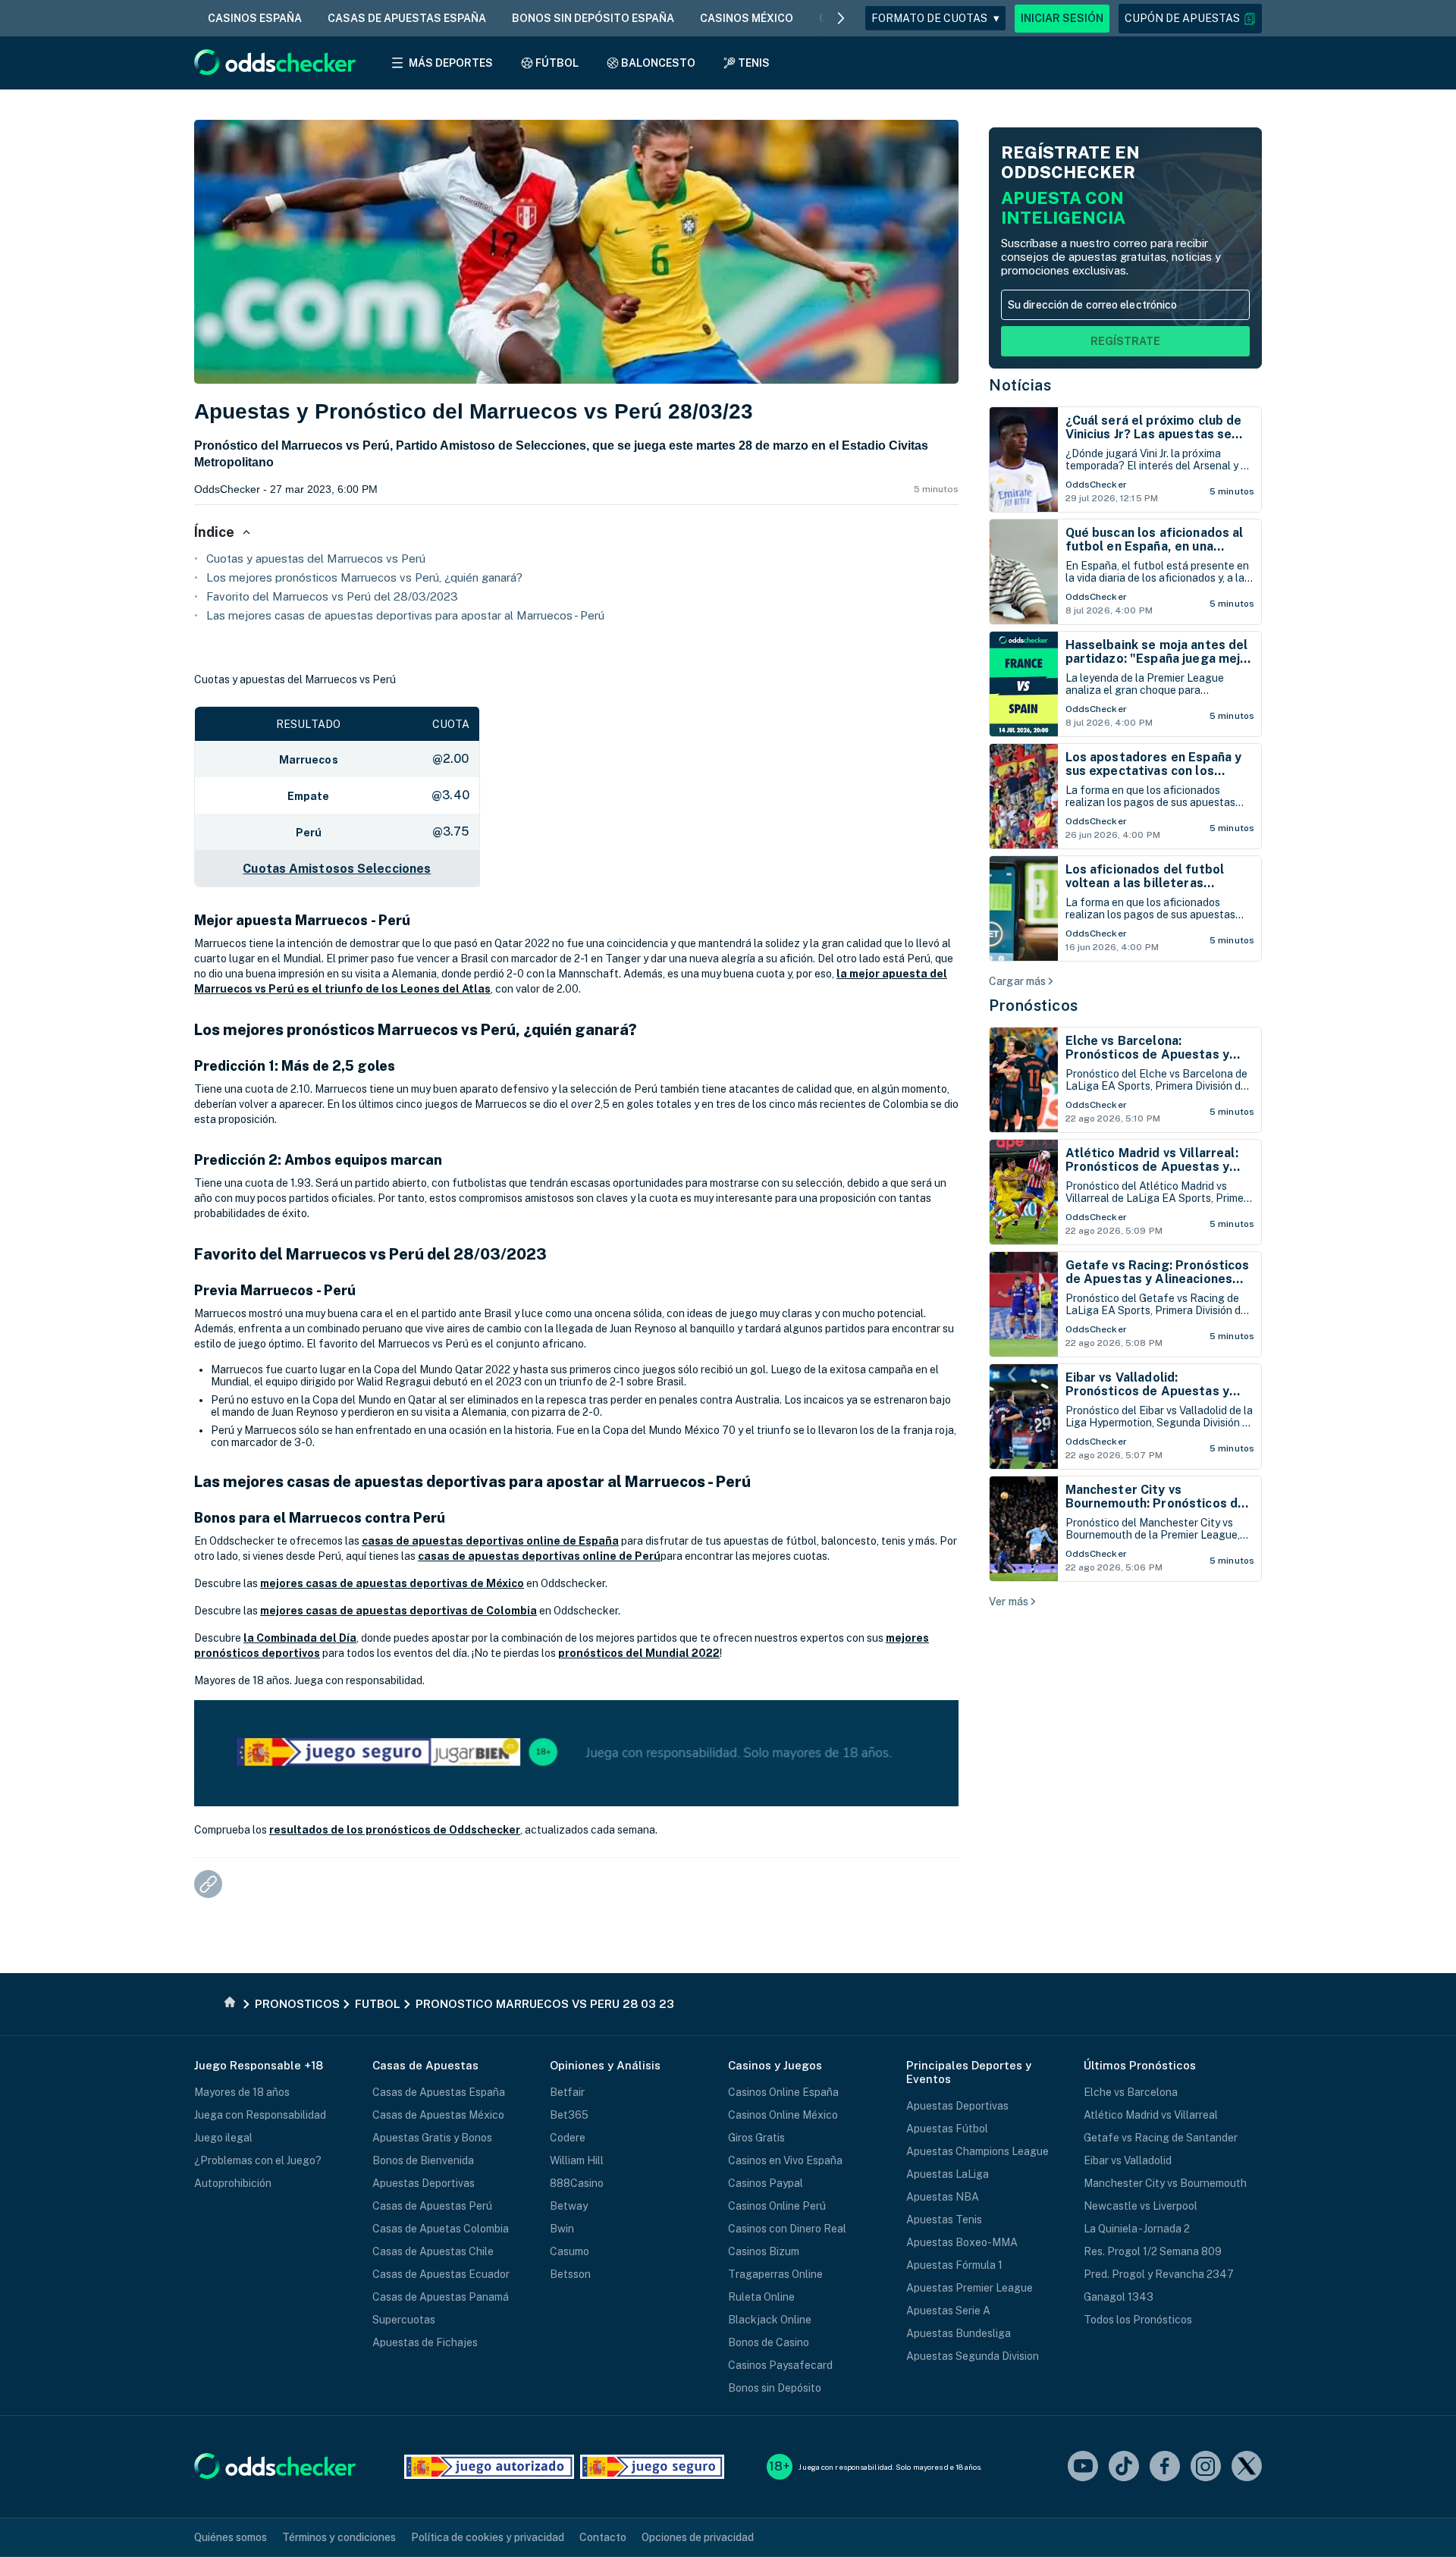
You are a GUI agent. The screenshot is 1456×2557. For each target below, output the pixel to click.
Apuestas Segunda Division (973, 2356)
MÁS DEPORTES (451, 63)
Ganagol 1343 (1119, 2297)
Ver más (1009, 1602)
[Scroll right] (841, 18)
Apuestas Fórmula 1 (954, 2265)
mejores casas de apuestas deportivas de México (392, 1583)
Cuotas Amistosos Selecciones (337, 869)
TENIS (754, 63)
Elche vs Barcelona (1131, 2092)
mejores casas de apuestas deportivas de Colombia (399, 1611)
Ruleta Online (761, 2297)
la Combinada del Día (300, 1638)
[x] (1247, 2467)
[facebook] (1165, 2467)
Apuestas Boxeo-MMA (962, 2242)
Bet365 (569, 2115)
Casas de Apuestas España (439, 2092)
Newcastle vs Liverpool (1141, 2206)
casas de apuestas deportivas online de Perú (539, 1556)
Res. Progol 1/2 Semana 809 (1153, 2251)
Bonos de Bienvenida (423, 2160)
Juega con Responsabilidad (260, 2115)
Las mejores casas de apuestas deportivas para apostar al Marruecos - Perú (405, 615)
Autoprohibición (233, 2183)
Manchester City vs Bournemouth (1165, 2183)
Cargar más (1017, 981)
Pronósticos (1034, 1006)
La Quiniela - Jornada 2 (1137, 2229)
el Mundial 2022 (676, 1653)
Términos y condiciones (339, 2537)
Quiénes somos (231, 2537)
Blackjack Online (770, 2320)
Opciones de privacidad (698, 2537)
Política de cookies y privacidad (488, 2537)
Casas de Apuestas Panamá (441, 2297)
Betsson (570, 2274)
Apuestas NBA (943, 2197)
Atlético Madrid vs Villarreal (1151, 2115)
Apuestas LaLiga (948, 2174)
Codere (568, 2138)
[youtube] (1083, 2467)
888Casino (577, 2183)
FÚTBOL (557, 63)
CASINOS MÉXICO (747, 18)
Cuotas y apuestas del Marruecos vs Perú (316, 558)
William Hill (577, 2160)
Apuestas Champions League (977, 2151)
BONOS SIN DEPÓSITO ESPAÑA (593, 18)
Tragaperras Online (775, 2274)
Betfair (567, 2092)
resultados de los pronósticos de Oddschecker (395, 1830)
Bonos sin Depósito (775, 2388)
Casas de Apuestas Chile (433, 2251)
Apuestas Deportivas (424, 2183)
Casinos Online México (783, 2115)
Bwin (562, 2229)
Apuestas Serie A (948, 2311)
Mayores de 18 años (242, 2092)
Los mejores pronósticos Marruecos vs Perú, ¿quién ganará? (364, 577)
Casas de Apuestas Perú (432, 2206)
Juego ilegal (223, 2138)
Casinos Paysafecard (780, 2365)
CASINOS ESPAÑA (255, 18)
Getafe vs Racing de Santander (1161, 2138)
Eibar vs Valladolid (1128, 2160)
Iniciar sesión (1062, 18)
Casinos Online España (783, 2092)
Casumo (570, 2251)
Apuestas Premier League (970, 2288)
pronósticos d (595, 1653)
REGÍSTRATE (1125, 341)
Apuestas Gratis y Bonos (432, 2138)
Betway (569, 2206)
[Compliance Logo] (489, 2467)
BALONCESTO (658, 63)
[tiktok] (1124, 2467)
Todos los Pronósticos (1138, 2320)
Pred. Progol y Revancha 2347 (1159, 2274)
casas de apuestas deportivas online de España (490, 1541)
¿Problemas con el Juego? (258, 2160)
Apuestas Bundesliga (959, 2333)
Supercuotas (404, 2320)
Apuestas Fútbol (947, 2129)
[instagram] (1206, 2467)
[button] (1190, 19)
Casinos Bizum (764, 2251)
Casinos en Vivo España (785, 2160)
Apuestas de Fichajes (425, 2342)
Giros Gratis (756, 2138)
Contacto (603, 2537)
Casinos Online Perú (777, 2206)
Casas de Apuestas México (438, 2115)
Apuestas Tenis (944, 2220)
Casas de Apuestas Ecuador (441, 2274)
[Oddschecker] (275, 2467)
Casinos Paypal (766, 2183)
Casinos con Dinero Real (787, 2229)
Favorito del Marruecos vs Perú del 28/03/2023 (332, 596)
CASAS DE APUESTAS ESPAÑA (407, 18)
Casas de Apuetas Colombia (441, 2229)
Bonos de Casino (769, 2342)
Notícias (1020, 385)
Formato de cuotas (935, 18)
